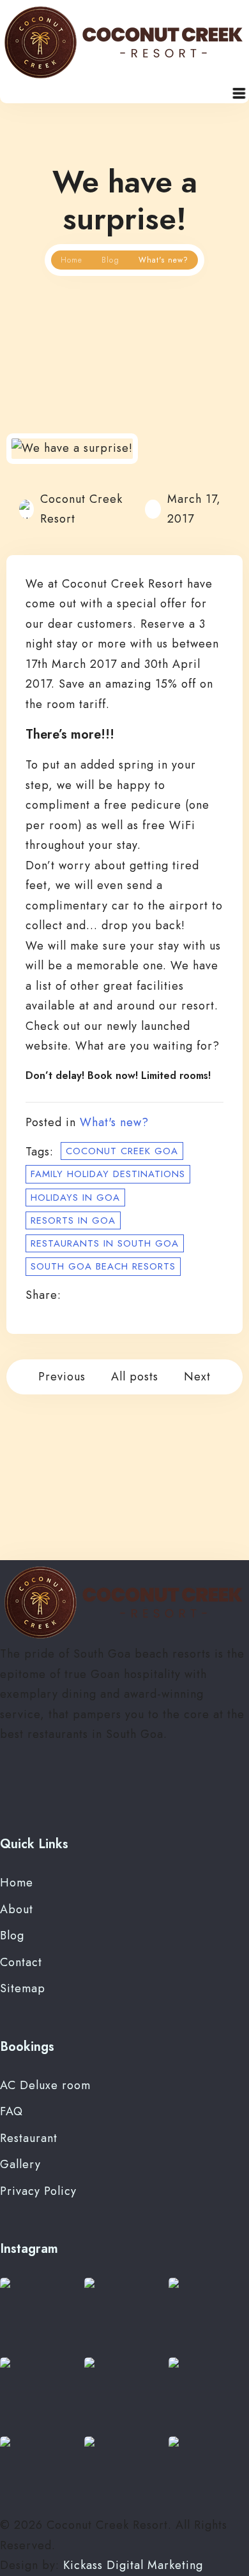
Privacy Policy (38, 2191)
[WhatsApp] (44, 1786)
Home (72, 260)
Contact (21, 1962)
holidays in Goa (75, 1198)
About (17, 1909)
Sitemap (23, 1988)
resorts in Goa (73, 1220)
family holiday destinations (108, 1174)
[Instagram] (26, 1786)
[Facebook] (7, 1786)
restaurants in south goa (105, 1243)
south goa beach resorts (103, 1266)
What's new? (114, 1122)
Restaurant (29, 2138)
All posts (135, 1377)
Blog (110, 260)
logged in (103, 1502)
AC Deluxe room (45, 2085)
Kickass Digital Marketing (133, 2565)
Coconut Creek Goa (122, 1151)
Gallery (20, 2164)
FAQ (11, 2111)
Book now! (113, 1075)
